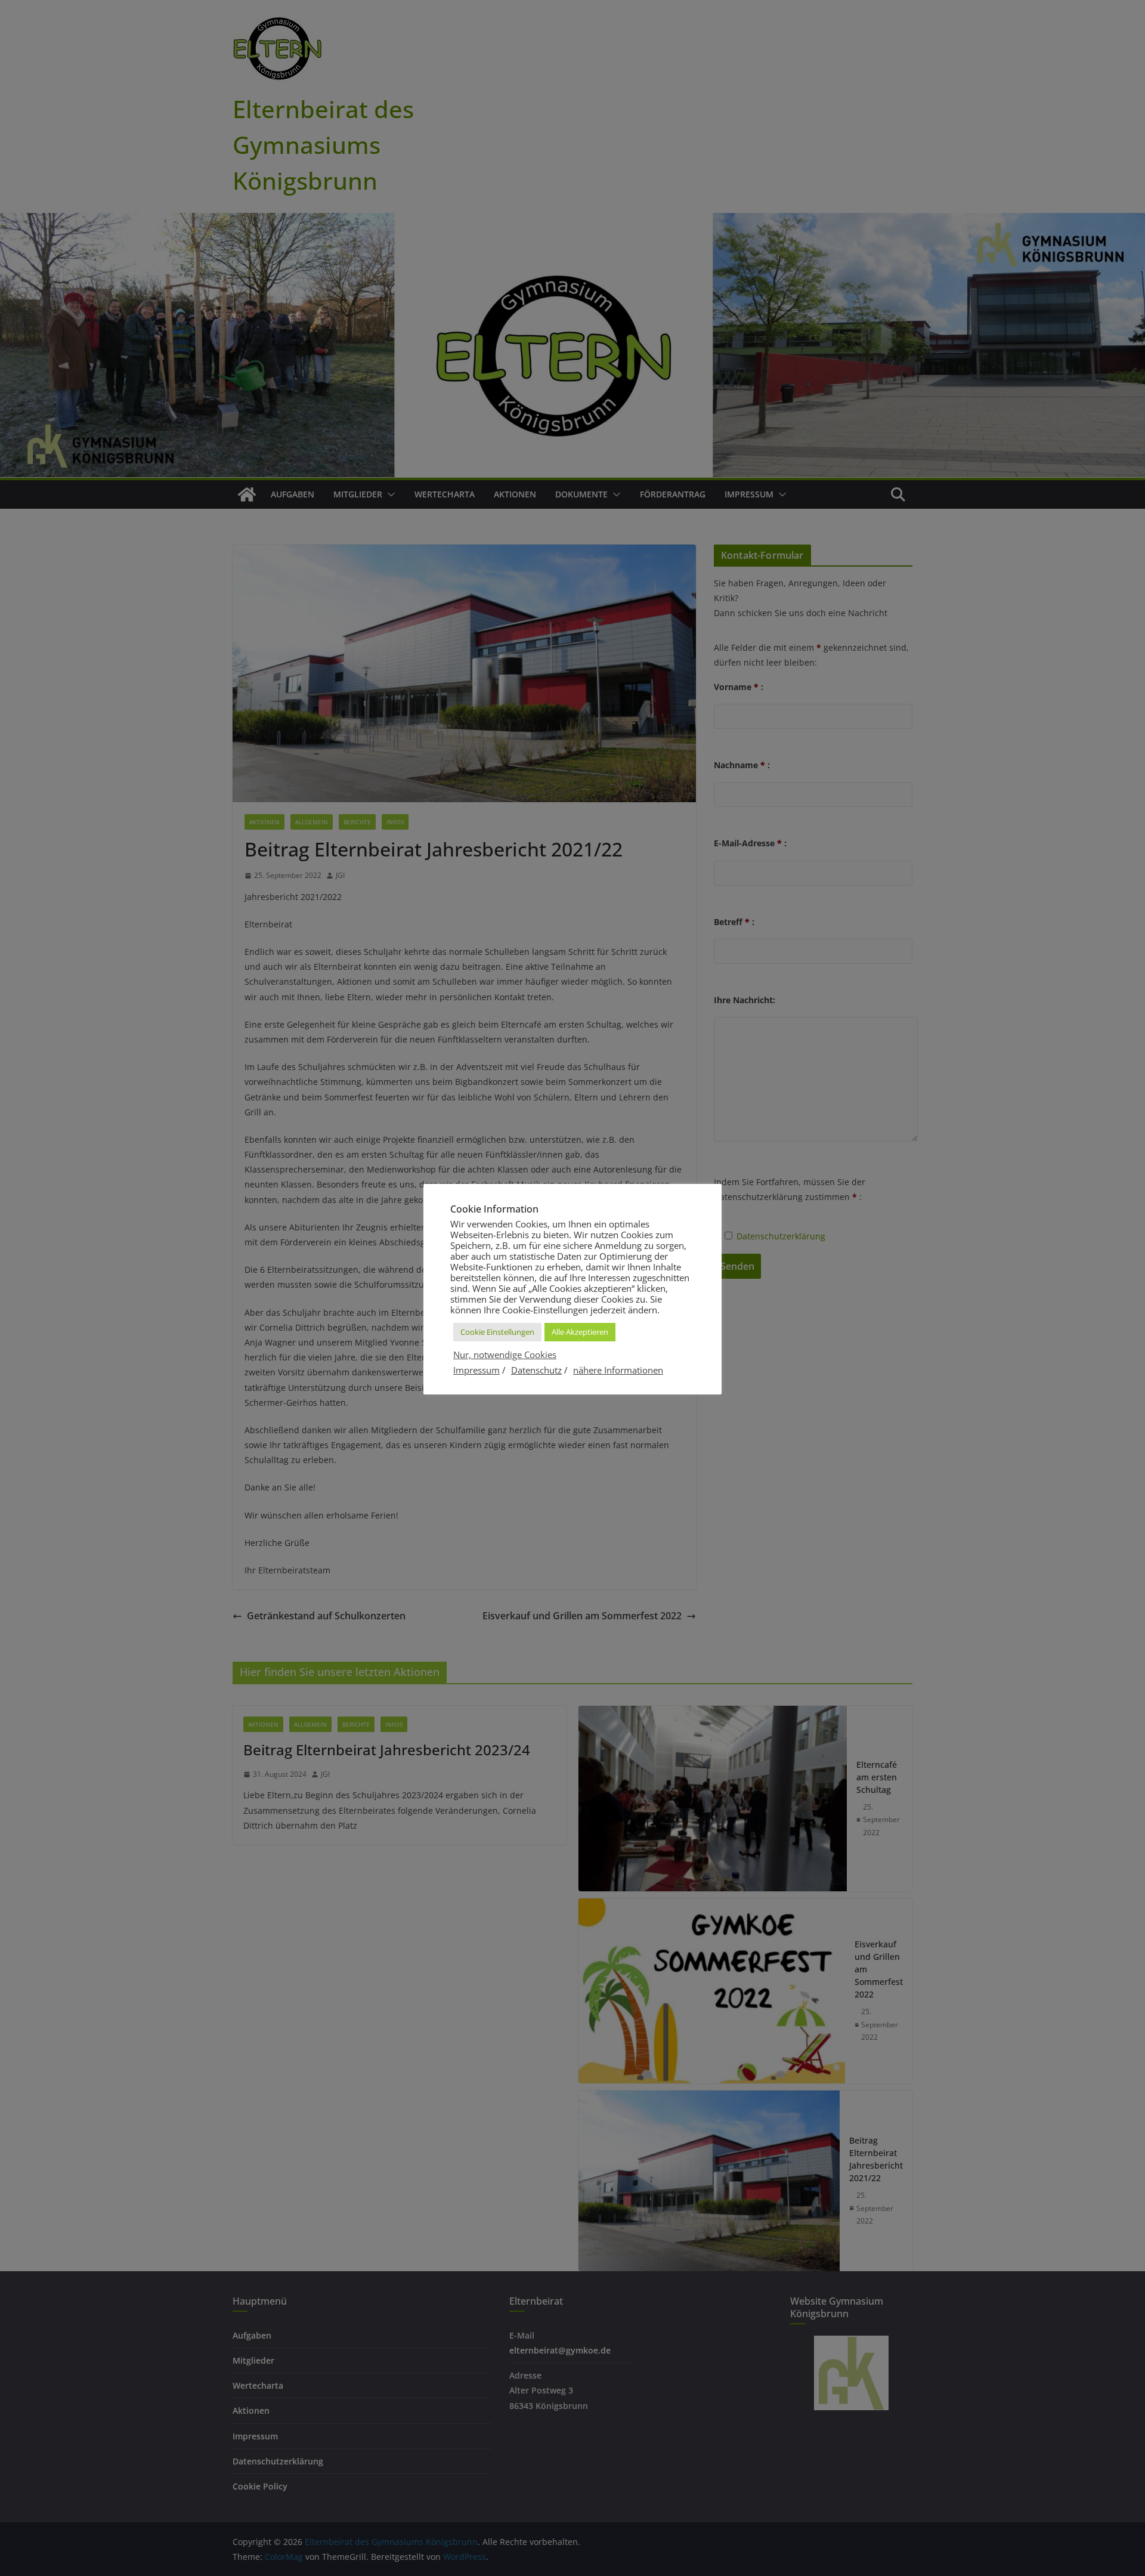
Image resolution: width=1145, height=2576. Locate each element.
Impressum (476, 1370)
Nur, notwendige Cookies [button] (505, 1355)
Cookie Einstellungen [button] (497, 1332)
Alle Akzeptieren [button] (580, 1332)
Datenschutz (536, 1370)
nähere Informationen (618, 1370)
